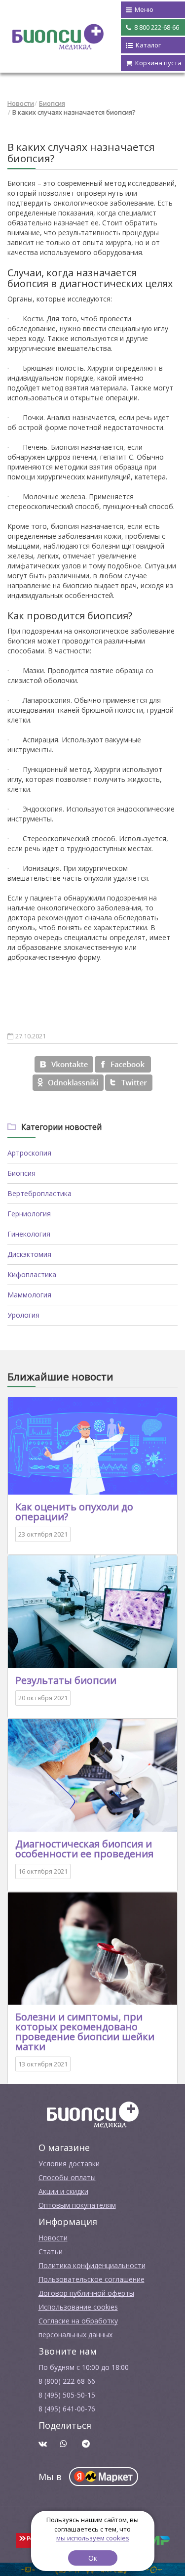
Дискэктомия (29, 1254)
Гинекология (29, 1234)
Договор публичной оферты (86, 2293)
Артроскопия (29, 1153)
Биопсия (52, 103)
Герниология (29, 1214)
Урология (23, 1315)
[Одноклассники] (68, 1083)
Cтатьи (51, 2252)
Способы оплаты (67, 2177)
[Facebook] (123, 1064)
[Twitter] (129, 1083)
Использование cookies (78, 2307)
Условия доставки (69, 2164)
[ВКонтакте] (64, 1064)
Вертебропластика (39, 1193)
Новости (21, 103)
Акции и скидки (63, 2191)
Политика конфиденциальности (92, 2265)
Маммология (29, 1295)
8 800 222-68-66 (156, 27)
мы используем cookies (93, 2538)
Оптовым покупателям (77, 2205)
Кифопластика (32, 1274)
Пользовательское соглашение (92, 2279)
